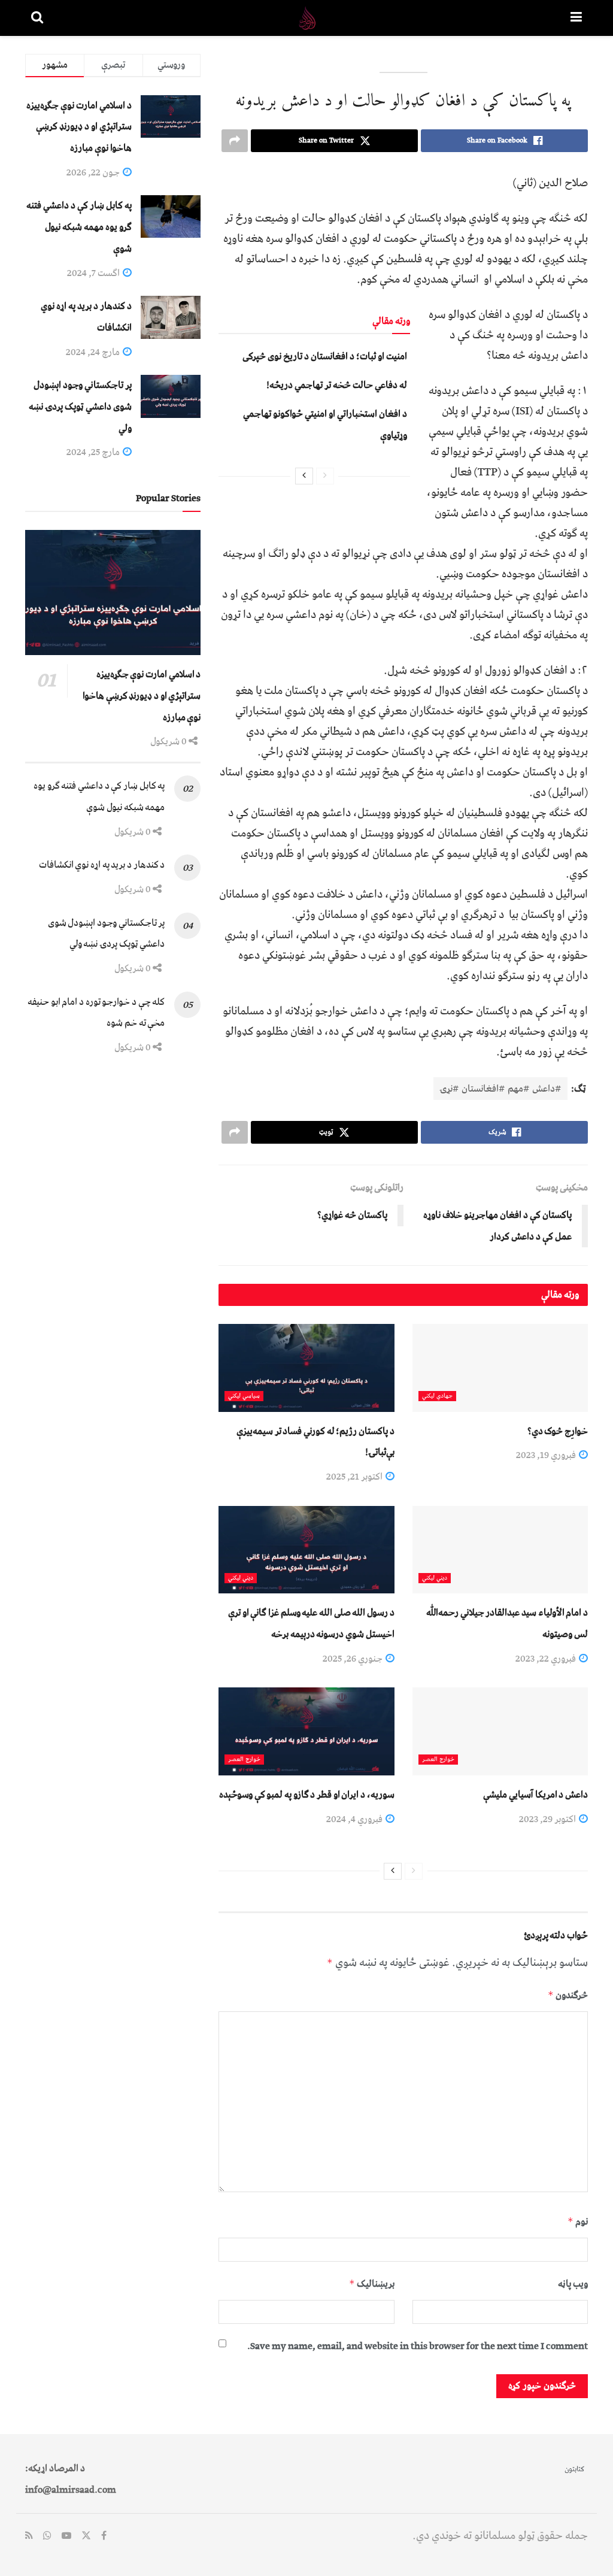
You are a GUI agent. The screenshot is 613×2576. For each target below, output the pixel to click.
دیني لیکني (435, 1578)
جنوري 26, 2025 (353, 1659)
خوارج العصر (438, 1760)
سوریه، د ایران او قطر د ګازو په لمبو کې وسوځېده (307, 1795)
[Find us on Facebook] (104, 2536)
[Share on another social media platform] (235, 141)
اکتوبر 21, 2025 (355, 1477)
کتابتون (574, 2469)
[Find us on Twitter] (86, 2536)
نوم (578, 2222)
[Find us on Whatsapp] (47, 2536)
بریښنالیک (371, 2284)
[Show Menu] (576, 18)
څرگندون (568, 1995)
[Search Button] (37, 18)
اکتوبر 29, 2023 (548, 1819)
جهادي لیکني (437, 1396)
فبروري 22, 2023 (547, 1659)
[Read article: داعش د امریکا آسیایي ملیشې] (500, 1731)
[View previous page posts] (325, 476)
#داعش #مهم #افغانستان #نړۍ (500, 1089)
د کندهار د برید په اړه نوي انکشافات (102, 865)
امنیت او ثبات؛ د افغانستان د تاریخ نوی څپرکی (325, 356)
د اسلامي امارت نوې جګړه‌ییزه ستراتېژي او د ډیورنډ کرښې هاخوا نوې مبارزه (79, 127)
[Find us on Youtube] (66, 2536)
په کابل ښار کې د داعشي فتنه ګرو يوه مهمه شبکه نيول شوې (79, 227)
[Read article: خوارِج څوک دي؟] (500, 1368)
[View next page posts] (304, 476)
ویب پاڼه (573, 2284)
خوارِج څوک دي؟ (558, 1431)
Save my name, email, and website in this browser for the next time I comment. (418, 2346)
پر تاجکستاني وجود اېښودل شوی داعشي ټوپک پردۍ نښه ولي (80, 406)
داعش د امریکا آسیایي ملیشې (535, 1795)
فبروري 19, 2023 (547, 1455)
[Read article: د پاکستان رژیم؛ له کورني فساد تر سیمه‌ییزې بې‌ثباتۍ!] (306, 1368)
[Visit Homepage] (307, 18)
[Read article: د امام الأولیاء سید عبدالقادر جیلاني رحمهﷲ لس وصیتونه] (500, 1550)
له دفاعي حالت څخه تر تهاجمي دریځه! (337, 385)
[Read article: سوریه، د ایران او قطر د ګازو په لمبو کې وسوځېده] (306, 1731)
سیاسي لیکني (244, 1396)
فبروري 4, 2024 (355, 1819)
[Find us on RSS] (29, 2536)
